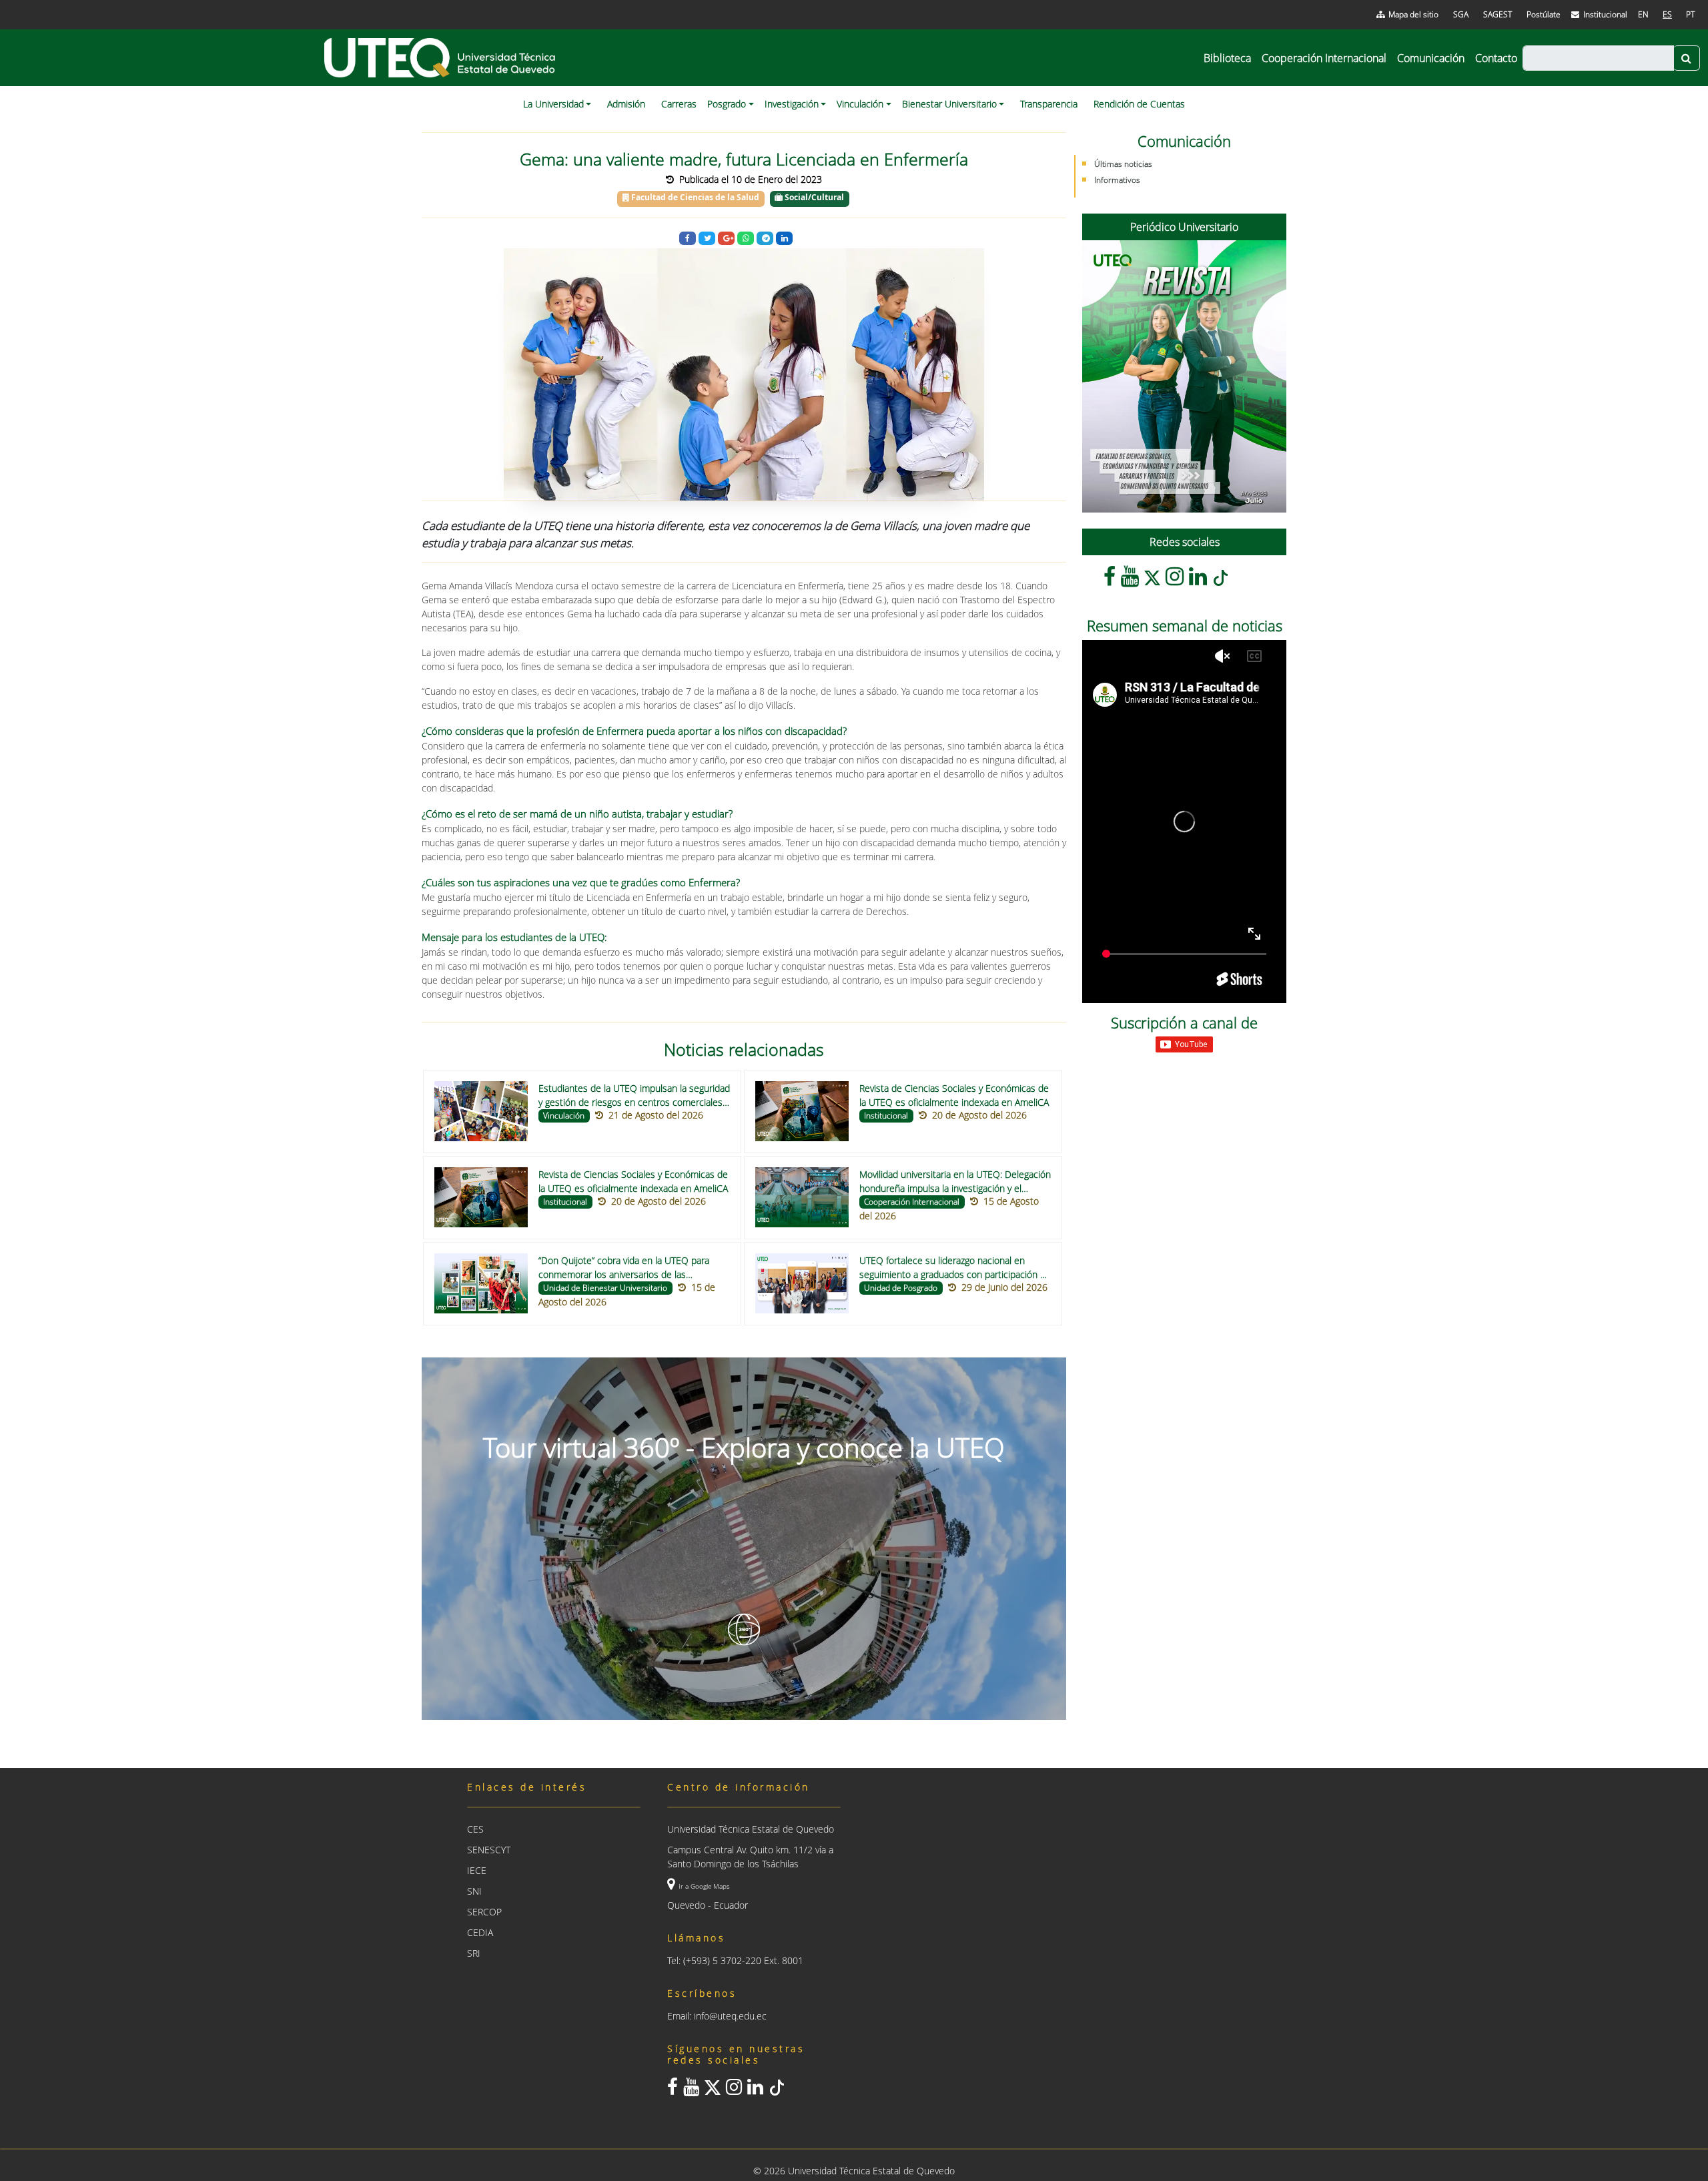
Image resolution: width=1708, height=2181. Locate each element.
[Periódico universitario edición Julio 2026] (1184, 376)
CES (475, 1829)
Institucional (1605, 14)
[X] (1152, 580)
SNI (474, 1891)
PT (1690, 14)
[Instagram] (1175, 580)
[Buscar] (1687, 58)
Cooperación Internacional (1324, 58)
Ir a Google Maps (704, 1886)
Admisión (626, 104)
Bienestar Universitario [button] (949, 104)
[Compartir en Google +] (726, 239)
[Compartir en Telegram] (765, 239)
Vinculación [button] (860, 104)
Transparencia (1049, 104)
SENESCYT (489, 1850)
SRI (474, 1953)
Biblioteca (1227, 58)
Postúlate (1544, 14)
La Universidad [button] (553, 104)
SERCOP (484, 1912)
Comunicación (1431, 58)
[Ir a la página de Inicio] (441, 58)
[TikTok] (1220, 580)
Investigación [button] (792, 104)
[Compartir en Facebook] (688, 239)
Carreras (679, 104)
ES (1667, 14)
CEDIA (480, 1932)
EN (1643, 14)
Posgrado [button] (727, 104)
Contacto (1496, 58)
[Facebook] (1110, 580)
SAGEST (1498, 14)
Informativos (1117, 180)
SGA (1461, 14)
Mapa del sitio (1413, 14)
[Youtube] (1130, 580)
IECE (477, 1870)
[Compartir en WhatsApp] (746, 239)
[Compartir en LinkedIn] (784, 239)
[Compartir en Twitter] (707, 239)
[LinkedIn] (1198, 580)
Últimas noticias (1123, 164)
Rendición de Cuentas (1139, 104)
